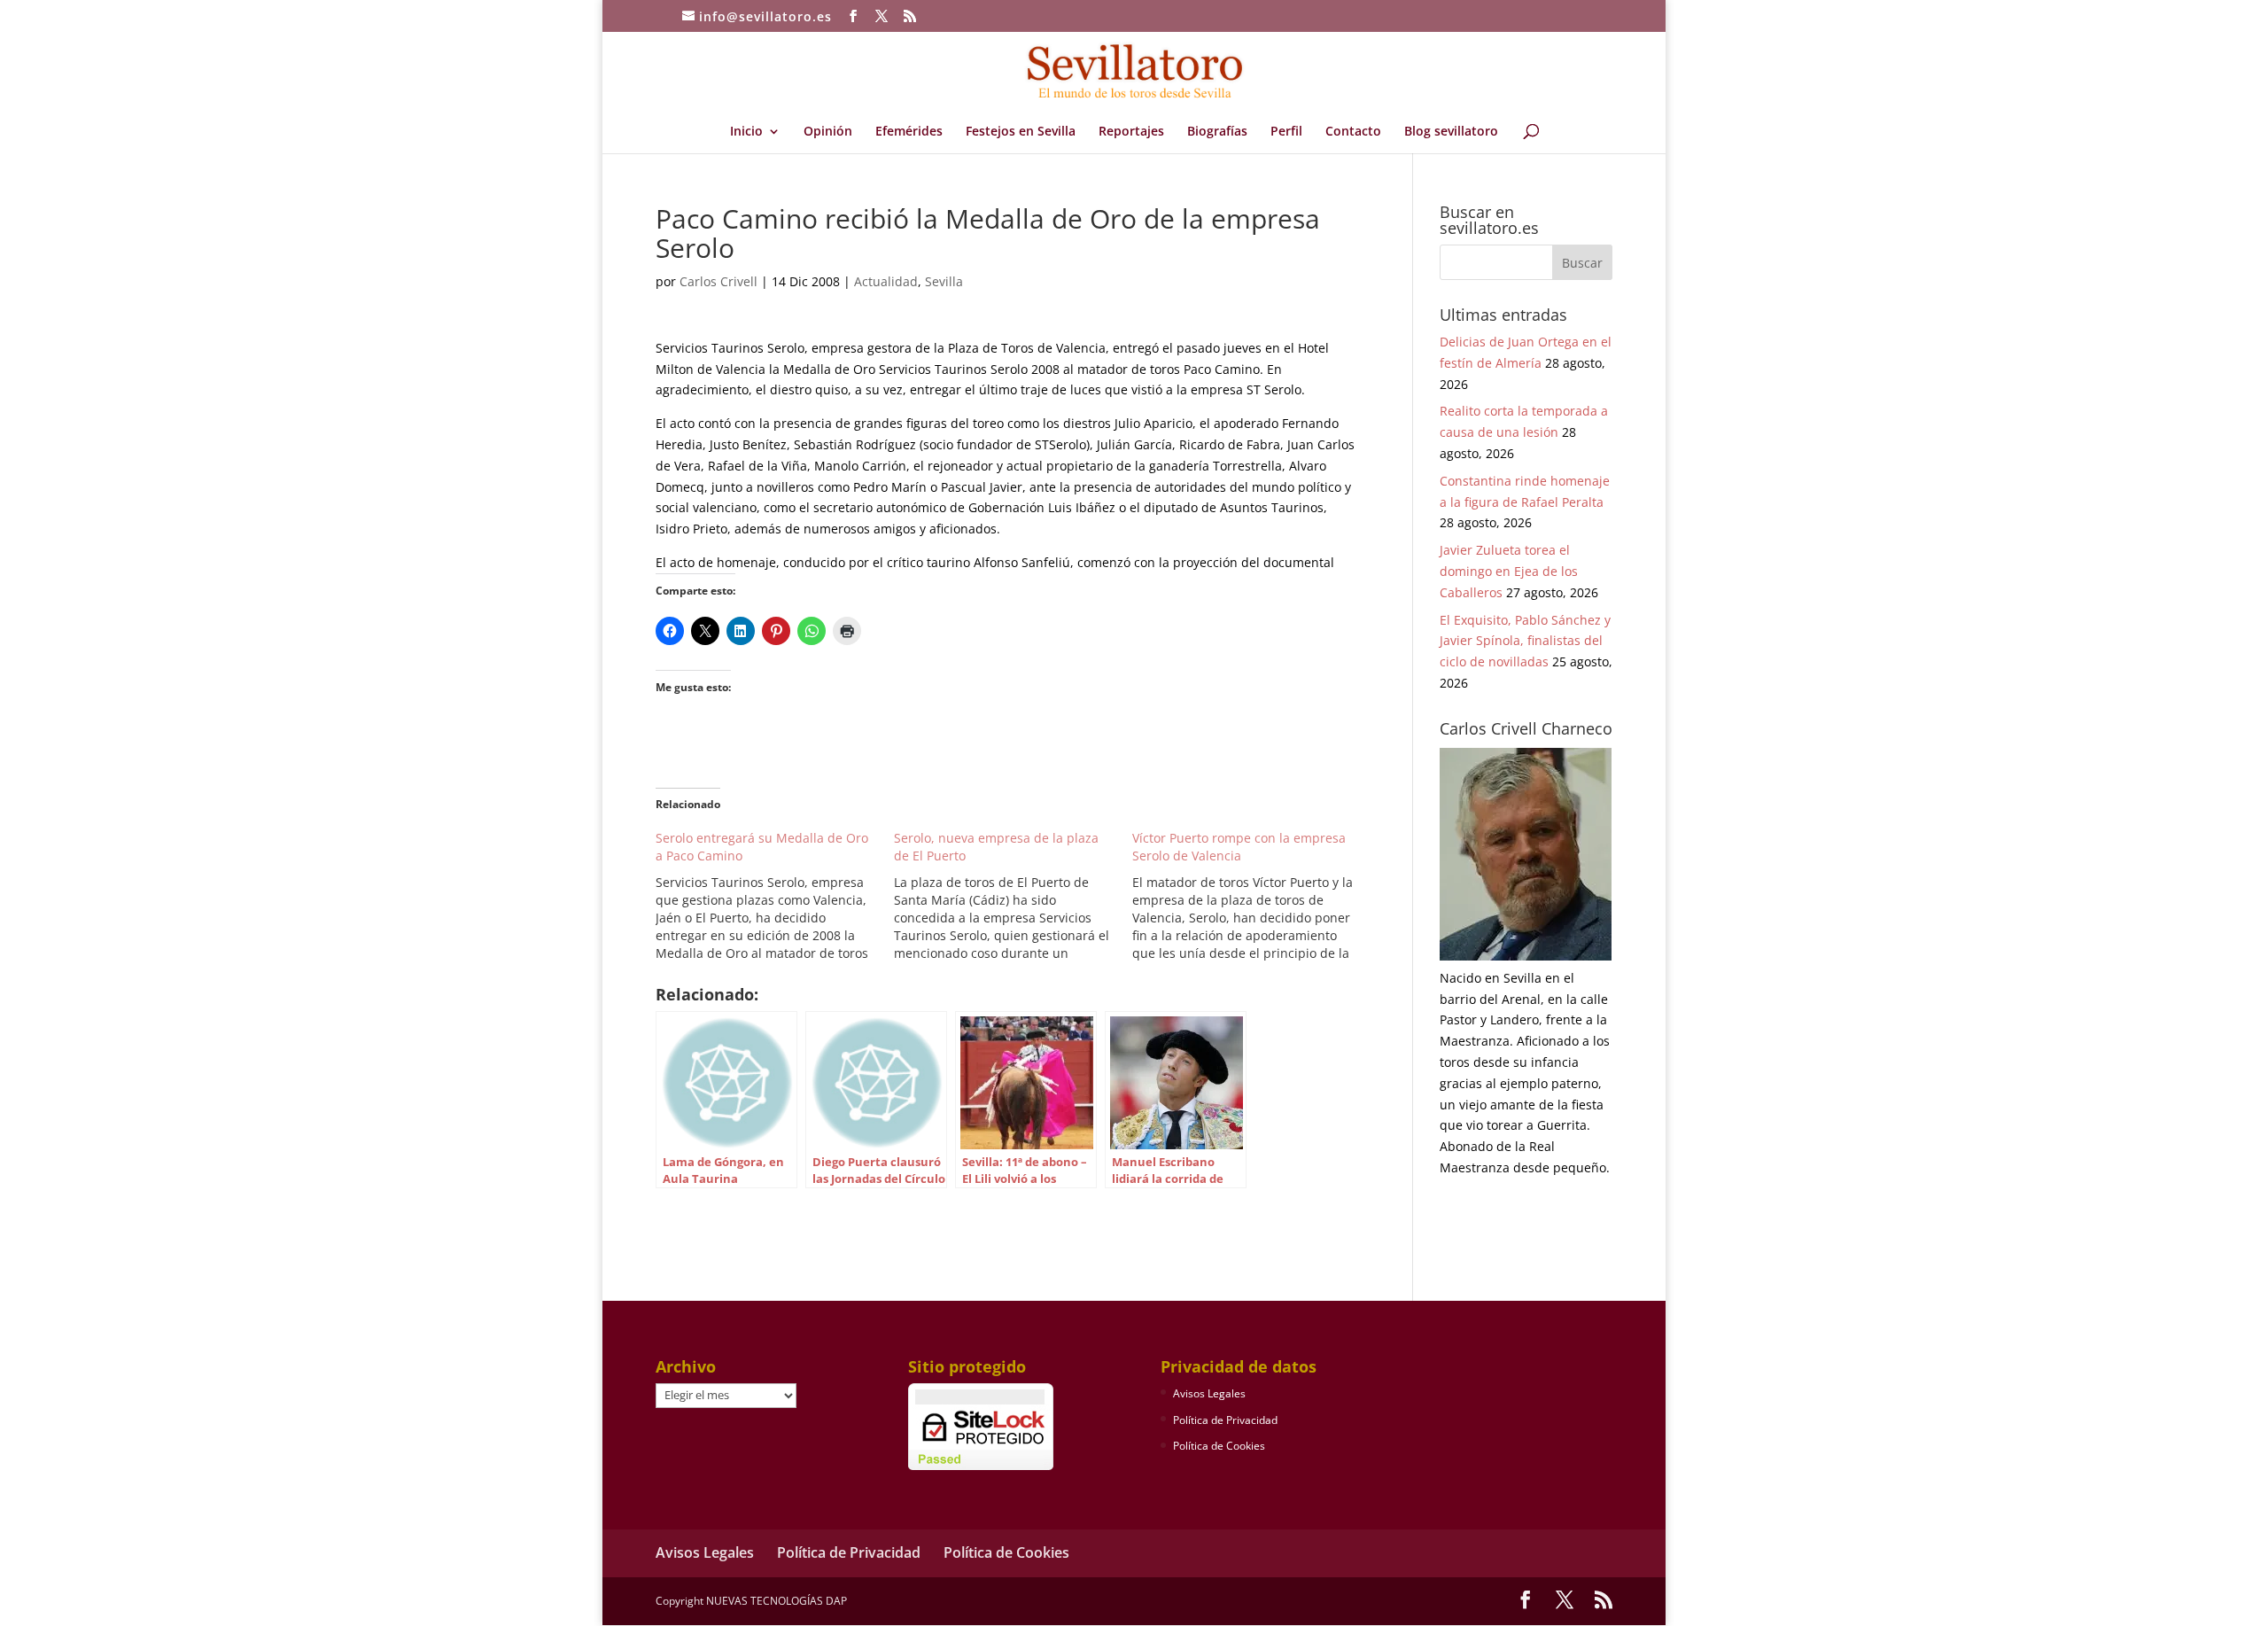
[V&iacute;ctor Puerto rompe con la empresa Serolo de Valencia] (1251, 896)
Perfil (1286, 132)
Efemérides (909, 132)
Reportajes (1131, 132)
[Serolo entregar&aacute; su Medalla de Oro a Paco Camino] (775, 896)
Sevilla (944, 281)
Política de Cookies (1219, 1446)
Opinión (828, 132)
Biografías (1217, 132)
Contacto (1353, 132)
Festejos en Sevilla (1021, 132)
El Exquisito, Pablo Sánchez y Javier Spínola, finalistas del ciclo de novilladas (1525, 641)
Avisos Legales (1209, 1393)
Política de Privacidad (1225, 1420)
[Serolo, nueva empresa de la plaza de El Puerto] (1013, 896)
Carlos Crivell (718, 281)
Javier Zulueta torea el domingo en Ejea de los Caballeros (1509, 571)
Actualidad (886, 281)
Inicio (746, 132)
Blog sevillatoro (1451, 132)
